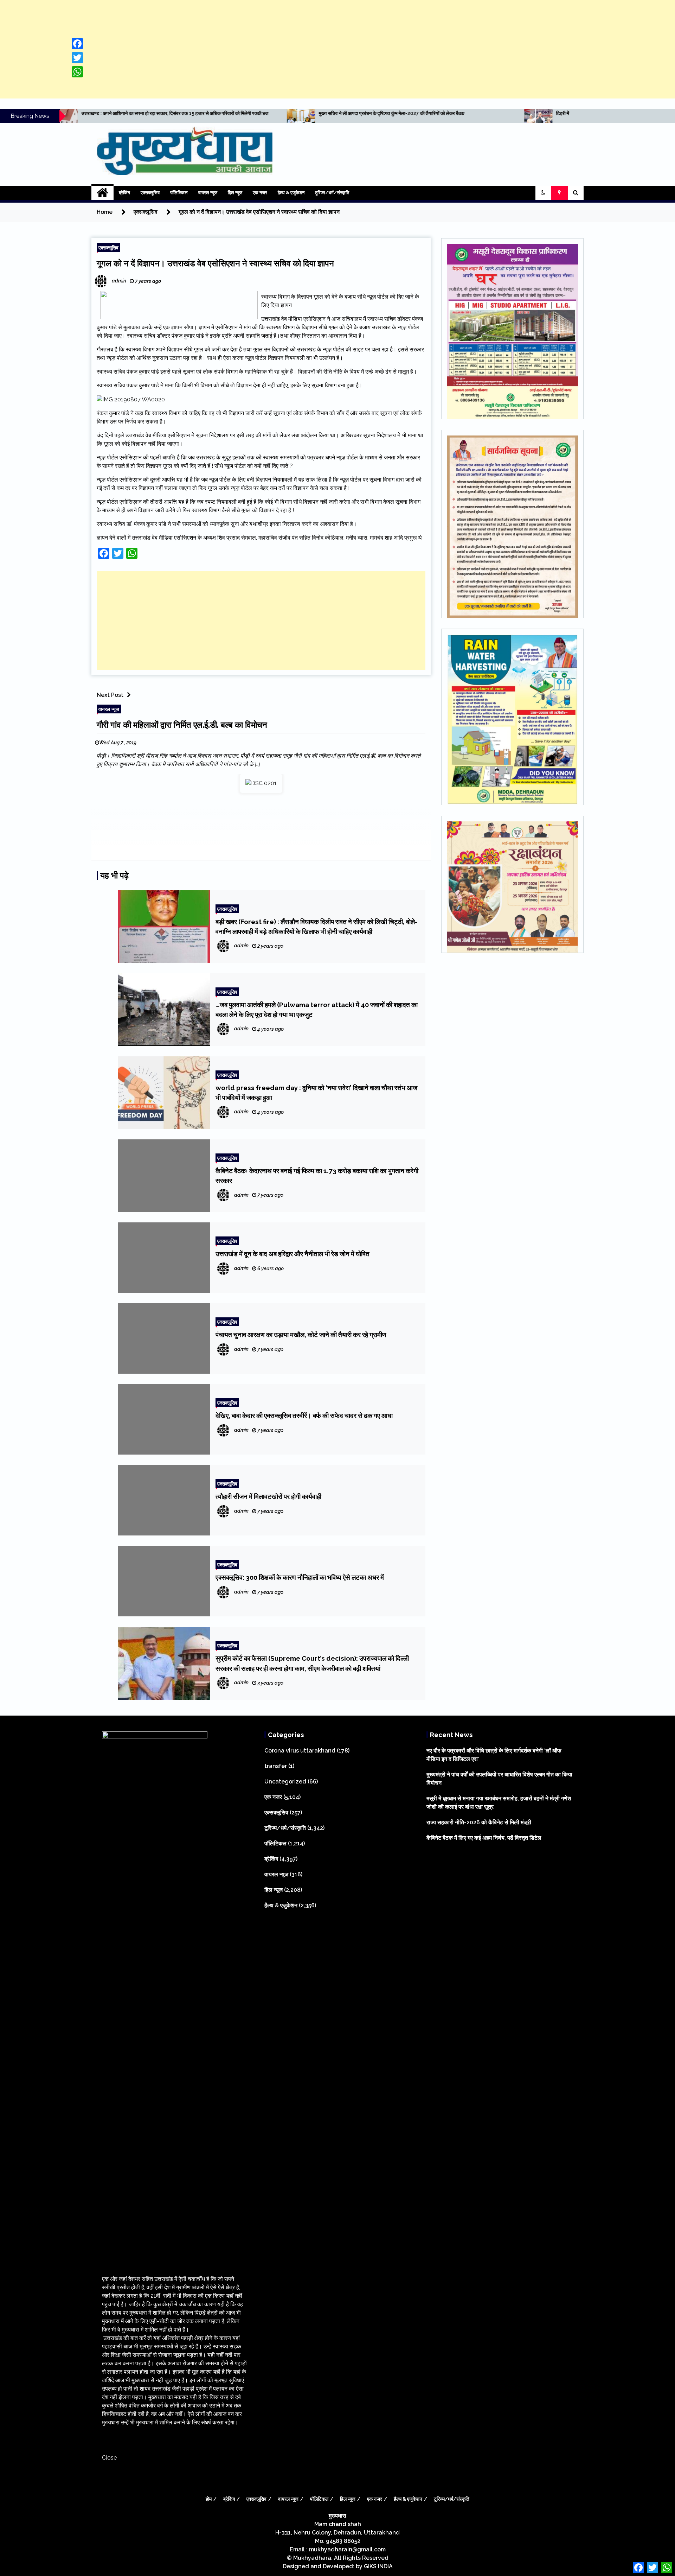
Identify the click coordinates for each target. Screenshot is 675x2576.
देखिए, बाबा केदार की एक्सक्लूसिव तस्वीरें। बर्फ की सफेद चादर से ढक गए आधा (304, 1416)
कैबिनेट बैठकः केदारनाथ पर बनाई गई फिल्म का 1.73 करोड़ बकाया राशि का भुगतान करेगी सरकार (317, 1176)
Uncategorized (285, 1782)
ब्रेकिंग (124, 193)
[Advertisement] (337, 49)
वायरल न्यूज (208, 193)
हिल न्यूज (235, 193)
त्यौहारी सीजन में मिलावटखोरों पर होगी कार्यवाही (268, 1496)
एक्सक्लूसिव (150, 193)
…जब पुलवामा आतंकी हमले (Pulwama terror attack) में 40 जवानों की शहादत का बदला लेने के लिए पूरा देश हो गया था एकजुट (317, 1010)
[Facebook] (77, 44)
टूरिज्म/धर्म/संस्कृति (332, 193)
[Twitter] (77, 58)
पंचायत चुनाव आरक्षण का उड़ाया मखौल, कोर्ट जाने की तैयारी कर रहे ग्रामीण (301, 1335)
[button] (543, 193)
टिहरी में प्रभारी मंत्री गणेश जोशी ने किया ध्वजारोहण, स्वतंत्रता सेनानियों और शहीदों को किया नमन (427, 113)
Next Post (110, 695)
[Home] (102, 193)
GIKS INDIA (378, 2566)
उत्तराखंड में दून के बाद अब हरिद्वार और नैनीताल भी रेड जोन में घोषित (292, 1254)
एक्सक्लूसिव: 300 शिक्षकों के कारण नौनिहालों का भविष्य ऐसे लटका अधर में (300, 1577)
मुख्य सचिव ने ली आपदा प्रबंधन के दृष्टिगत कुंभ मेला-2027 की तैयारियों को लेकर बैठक (180, 113)
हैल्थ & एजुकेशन (291, 193)
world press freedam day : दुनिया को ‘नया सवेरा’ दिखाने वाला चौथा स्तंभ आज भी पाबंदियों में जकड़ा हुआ (316, 1093)
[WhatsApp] (77, 72)
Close (109, 2458)
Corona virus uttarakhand (300, 1751)
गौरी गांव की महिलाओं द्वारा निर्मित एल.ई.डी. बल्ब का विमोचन (182, 725)
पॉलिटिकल (179, 193)
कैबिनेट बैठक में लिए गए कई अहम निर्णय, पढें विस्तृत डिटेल (484, 1838)
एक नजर (260, 193)
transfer (276, 1766)
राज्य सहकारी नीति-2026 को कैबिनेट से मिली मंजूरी (479, 1822)
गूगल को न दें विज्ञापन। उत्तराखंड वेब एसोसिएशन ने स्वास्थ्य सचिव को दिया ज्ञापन (215, 263)
